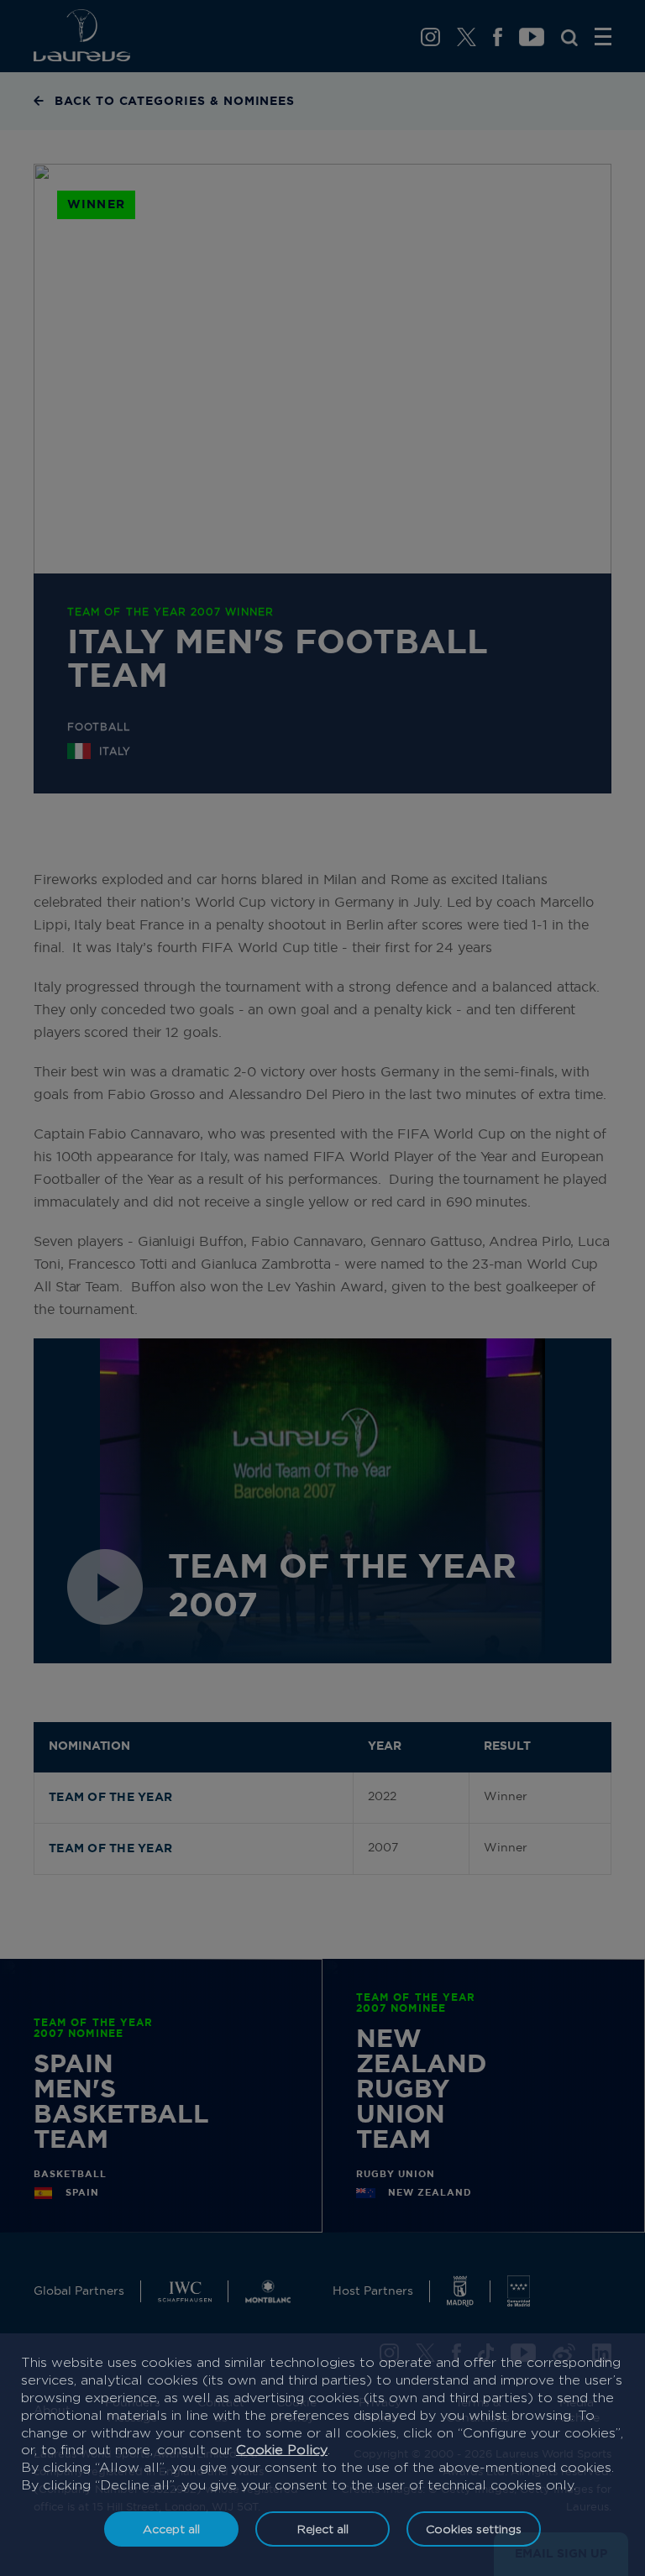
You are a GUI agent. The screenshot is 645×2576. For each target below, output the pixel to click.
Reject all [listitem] (323, 2529)
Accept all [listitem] (171, 2529)
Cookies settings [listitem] (474, 2529)
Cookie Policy (282, 2450)
